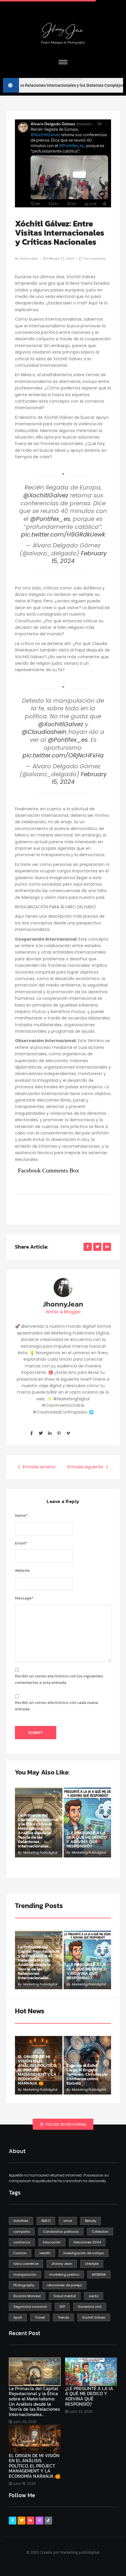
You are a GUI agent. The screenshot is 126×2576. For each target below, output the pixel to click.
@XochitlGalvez (46, 495)
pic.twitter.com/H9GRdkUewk (63, 534)
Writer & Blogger (63, 1312)
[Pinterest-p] (59, 1433)
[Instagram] (39, 2520)
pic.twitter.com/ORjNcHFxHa (63, 755)
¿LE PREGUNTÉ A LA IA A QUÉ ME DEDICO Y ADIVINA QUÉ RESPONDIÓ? (87, 1839)
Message (24, 1598)
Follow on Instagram (65, 2124)
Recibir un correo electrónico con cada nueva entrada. (57, 1706)
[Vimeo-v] (68, 1433)
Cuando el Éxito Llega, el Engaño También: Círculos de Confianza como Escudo (87, 2074)
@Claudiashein (44, 732)
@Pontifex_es (50, 519)
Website (22, 1571)
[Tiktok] (48, 2520)
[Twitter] (40, 1433)
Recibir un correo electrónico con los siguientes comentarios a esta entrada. (59, 1679)
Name (21, 1516)
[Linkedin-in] (50, 1433)
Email (21, 1543)
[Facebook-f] (31, 1433)
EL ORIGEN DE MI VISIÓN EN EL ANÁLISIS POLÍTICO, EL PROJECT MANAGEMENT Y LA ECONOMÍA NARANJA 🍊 (37, 2070)
